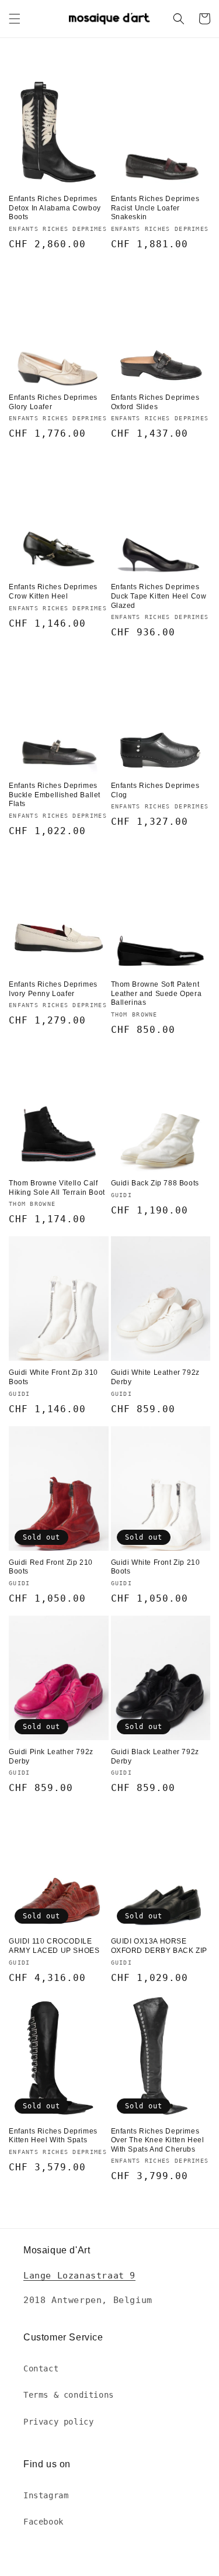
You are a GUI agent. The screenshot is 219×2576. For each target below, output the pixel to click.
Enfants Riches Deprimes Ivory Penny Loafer (53, 989)
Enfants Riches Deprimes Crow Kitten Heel (53, 592)
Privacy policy (58, 2422)
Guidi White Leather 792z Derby (155, 1377)
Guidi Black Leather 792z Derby (155, 1756)
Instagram (46, 2495)
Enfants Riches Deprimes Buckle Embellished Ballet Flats (55, 795)
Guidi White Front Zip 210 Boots (156, 1567)
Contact (41, 2368)
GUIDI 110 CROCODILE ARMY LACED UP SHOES (54, 1946)
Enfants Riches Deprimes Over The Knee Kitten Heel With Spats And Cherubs (158, 2140)
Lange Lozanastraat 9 (79, 2276)
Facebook (44, 2522)
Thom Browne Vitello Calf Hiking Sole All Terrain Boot (57, 1188)
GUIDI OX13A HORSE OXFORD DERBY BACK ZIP (159, 1946)
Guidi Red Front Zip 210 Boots (51, 1567)
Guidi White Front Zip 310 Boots (53, 1377)
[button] (15, 19)
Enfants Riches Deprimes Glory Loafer (53, 402)
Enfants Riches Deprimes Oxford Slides (155, 402)
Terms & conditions (69, 2395)
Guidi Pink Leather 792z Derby (51, 1756)
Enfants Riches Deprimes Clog (155, 790)
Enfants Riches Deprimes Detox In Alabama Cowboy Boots (55, 208)
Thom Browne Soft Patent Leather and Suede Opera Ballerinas (157, 993)
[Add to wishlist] (100, 72)
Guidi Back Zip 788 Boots (155, 1183)
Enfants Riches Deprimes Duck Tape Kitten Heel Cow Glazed (159, 596)
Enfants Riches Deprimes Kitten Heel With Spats (53, 2136)
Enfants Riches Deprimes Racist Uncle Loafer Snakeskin (155, 208)
